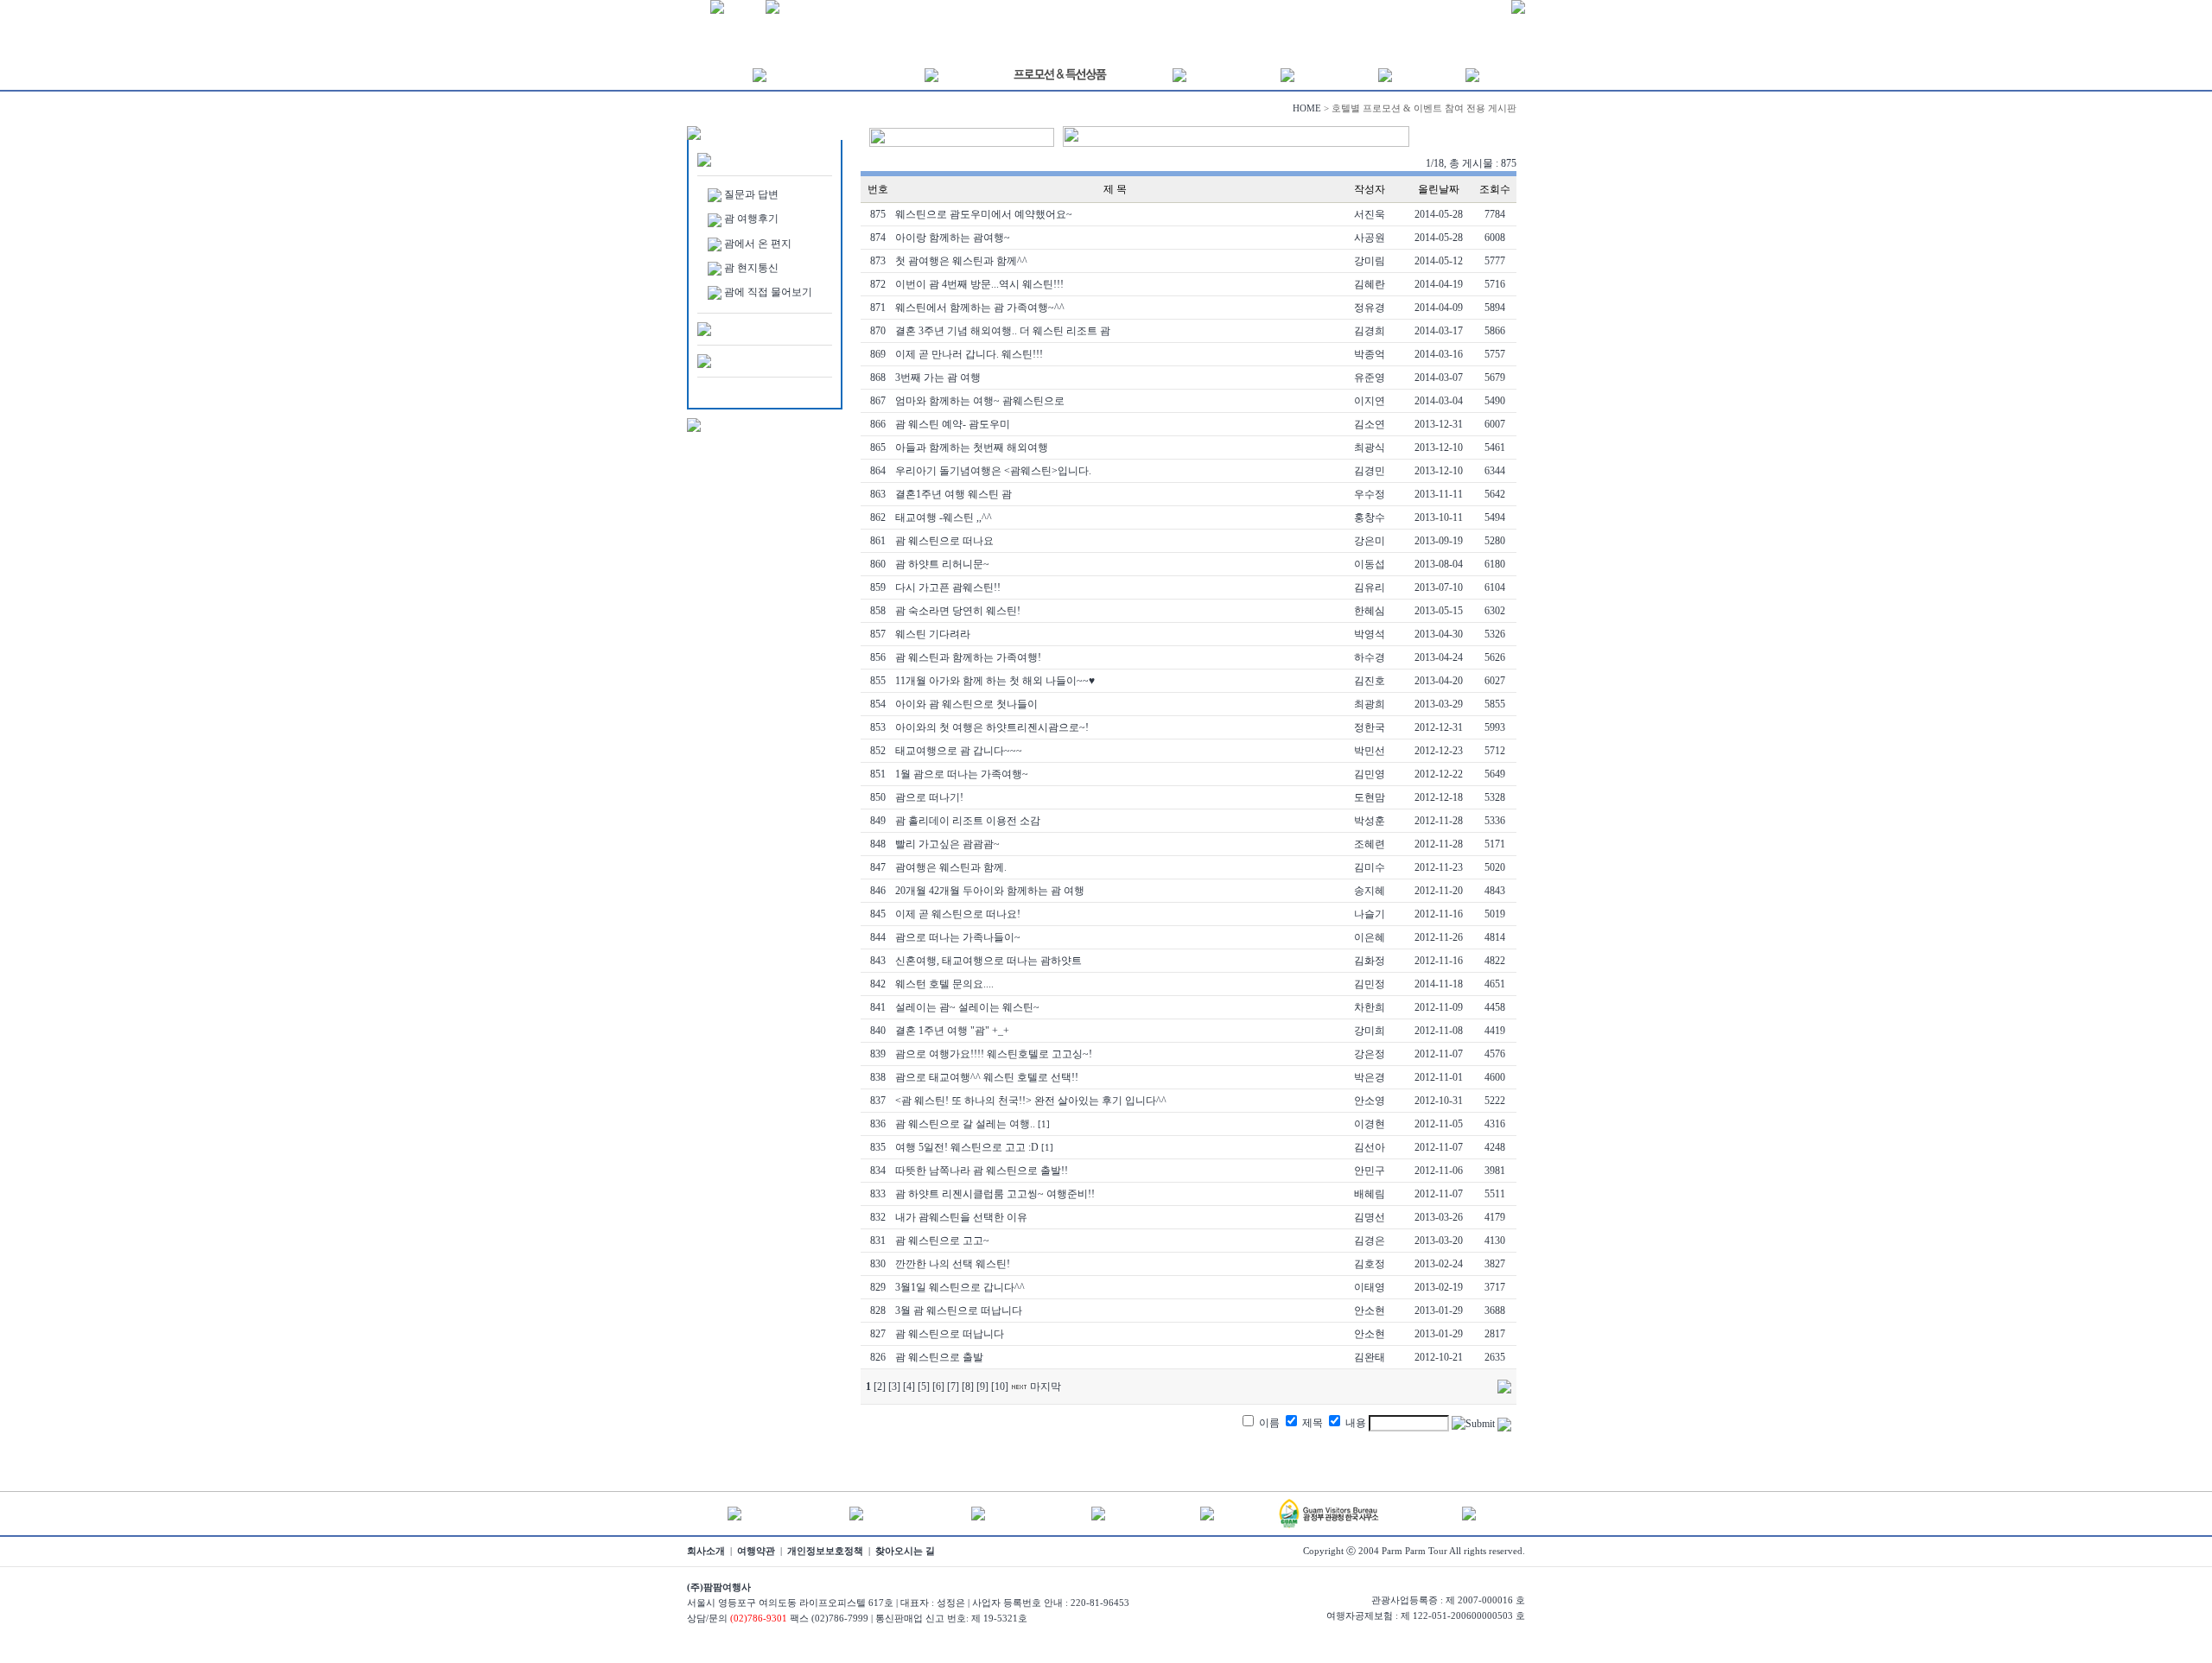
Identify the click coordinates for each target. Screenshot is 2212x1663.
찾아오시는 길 (905, 1551)
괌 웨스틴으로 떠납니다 (950, 1334)
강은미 (1370, 541)
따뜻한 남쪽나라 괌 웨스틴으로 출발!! (982, 1171)
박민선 (1370, 751)
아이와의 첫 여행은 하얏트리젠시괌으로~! (992, 727)
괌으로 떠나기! (929, 797)
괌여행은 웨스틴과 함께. (951, 867)
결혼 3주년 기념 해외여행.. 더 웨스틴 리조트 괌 (1003, 331)
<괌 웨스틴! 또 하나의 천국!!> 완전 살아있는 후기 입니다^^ (1031, 1101)
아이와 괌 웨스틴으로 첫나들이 (966, 704)
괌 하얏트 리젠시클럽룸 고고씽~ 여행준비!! (995, 1194)
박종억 (1370, 354)
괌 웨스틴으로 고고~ (942, 1241)
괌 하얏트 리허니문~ (942, 564)
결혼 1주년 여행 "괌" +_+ (952, 1031)
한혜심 (1370, 611)
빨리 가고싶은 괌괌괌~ (947, 844)
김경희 (1370, 331)
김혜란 (1370, 284)
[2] (880, 1387)
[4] (909, 1387)
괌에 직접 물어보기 (768, 292)
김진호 (1370, 681)
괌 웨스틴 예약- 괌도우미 (953, 424)
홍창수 (1370, 517)
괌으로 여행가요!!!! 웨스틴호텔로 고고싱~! (994, 1054)
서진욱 (1370, 214)
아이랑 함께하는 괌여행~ (953, 238)
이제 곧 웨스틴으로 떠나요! (958, 914)
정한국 (1370, 727)
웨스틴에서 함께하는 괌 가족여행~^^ (980, 308)
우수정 (1370, 494)
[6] (938, 1387)
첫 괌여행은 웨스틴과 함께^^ (961, 261)
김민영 (1370, 774)
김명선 (1370, 1217)
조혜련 (1370, 844)
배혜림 (1370, 1194)
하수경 (1370, 657)
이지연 (1370, 401)
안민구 (1370, 1171)
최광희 (1370, 704)
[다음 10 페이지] (1019, 1387)
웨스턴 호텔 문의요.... (944, 984)
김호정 (1370, 1264)
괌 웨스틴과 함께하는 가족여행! (968, 657)
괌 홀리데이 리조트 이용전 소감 (968, 821)
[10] (1000, 1387)
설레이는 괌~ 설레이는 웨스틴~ (967, 1007)
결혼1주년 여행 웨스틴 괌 (953, 494)
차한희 (1370, 1007)
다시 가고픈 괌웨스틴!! (948, 587)
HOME (1307, 108)
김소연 (1370, 424)
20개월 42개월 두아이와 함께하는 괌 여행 (990, 891)
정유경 (1370, 308)
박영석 (1370, 634)
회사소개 (706, 1551)
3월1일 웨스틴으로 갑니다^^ (960, 1287)
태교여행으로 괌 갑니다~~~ (959, 751)
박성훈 (1370, 821)
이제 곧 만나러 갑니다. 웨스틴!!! (969, 354)
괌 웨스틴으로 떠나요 (944, 541)
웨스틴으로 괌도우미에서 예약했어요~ (984, 214)
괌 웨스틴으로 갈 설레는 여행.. (965, 1124)
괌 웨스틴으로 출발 (939, 1357)
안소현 (1370, 1311)
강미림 (1370, 261)
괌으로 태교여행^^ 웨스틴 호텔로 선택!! (987, 1077)
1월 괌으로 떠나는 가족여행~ (962, 774)
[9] (982, 1387)
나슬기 (1370, 914)
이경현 (1370, 1124)
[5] (924, 1387)
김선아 (1370, 1147)
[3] (894, 1387)
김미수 (1370, 867)
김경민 (1370, 471)
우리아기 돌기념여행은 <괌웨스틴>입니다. (993, 471)
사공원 (1370, 238)
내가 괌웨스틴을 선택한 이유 (961, 1217)
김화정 (1370, 961)
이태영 (1370, 1287)
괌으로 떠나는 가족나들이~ (958, 937)
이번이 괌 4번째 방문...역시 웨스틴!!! (979, 284)
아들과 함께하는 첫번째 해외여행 (972, 447)
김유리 (1370, 587)
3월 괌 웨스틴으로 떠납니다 (959, 1311)
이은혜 (1370, 937)
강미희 (1370, 1031)
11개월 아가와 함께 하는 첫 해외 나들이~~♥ (995, 681)
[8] (968, 1387)
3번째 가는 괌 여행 (938, 378)
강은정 (1370, 1054)
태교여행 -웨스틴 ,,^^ (944, 517)
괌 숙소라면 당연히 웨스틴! (958, 611)
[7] (953, 1387)
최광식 (1370, 447)
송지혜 (1370, 891)
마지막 (1046, 1387)
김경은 (1370, 1241)
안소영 (1370, 1101)
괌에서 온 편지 (758, 244)
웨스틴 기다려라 (933, 634)
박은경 (1370, 1077)
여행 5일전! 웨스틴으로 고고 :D (967, 1147)
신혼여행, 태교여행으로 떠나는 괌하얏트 (988, 961)
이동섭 (1370, 564)
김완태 (1370, 1357)
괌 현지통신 (751, 268)
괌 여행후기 (751, 219)
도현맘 (1370, 797)
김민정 (1370, 984)
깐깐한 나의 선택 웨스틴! (953, 1264)
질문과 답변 (751, 194)
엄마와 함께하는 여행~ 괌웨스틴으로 (980, 401)
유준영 (1370, 378)
